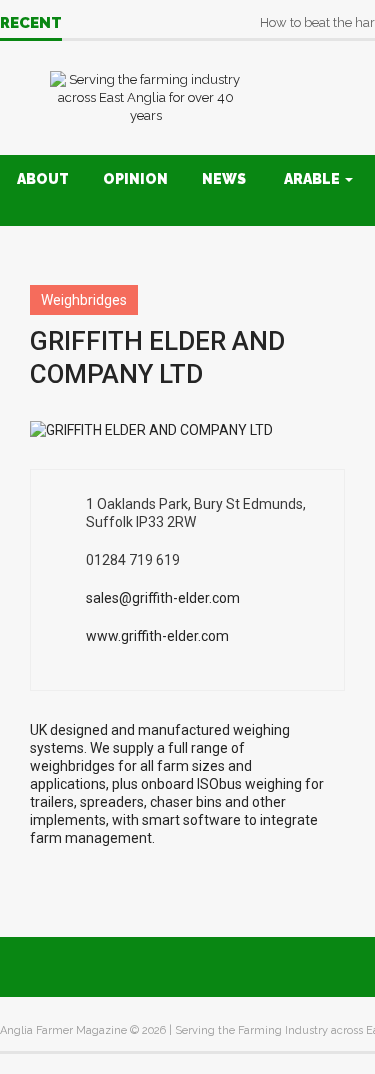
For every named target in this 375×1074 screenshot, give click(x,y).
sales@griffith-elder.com (163, 598)
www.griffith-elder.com (157, 636)
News (224, 179)
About (43, 179)
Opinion (135, 179)
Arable (313, 179)
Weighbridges (84, 300)
